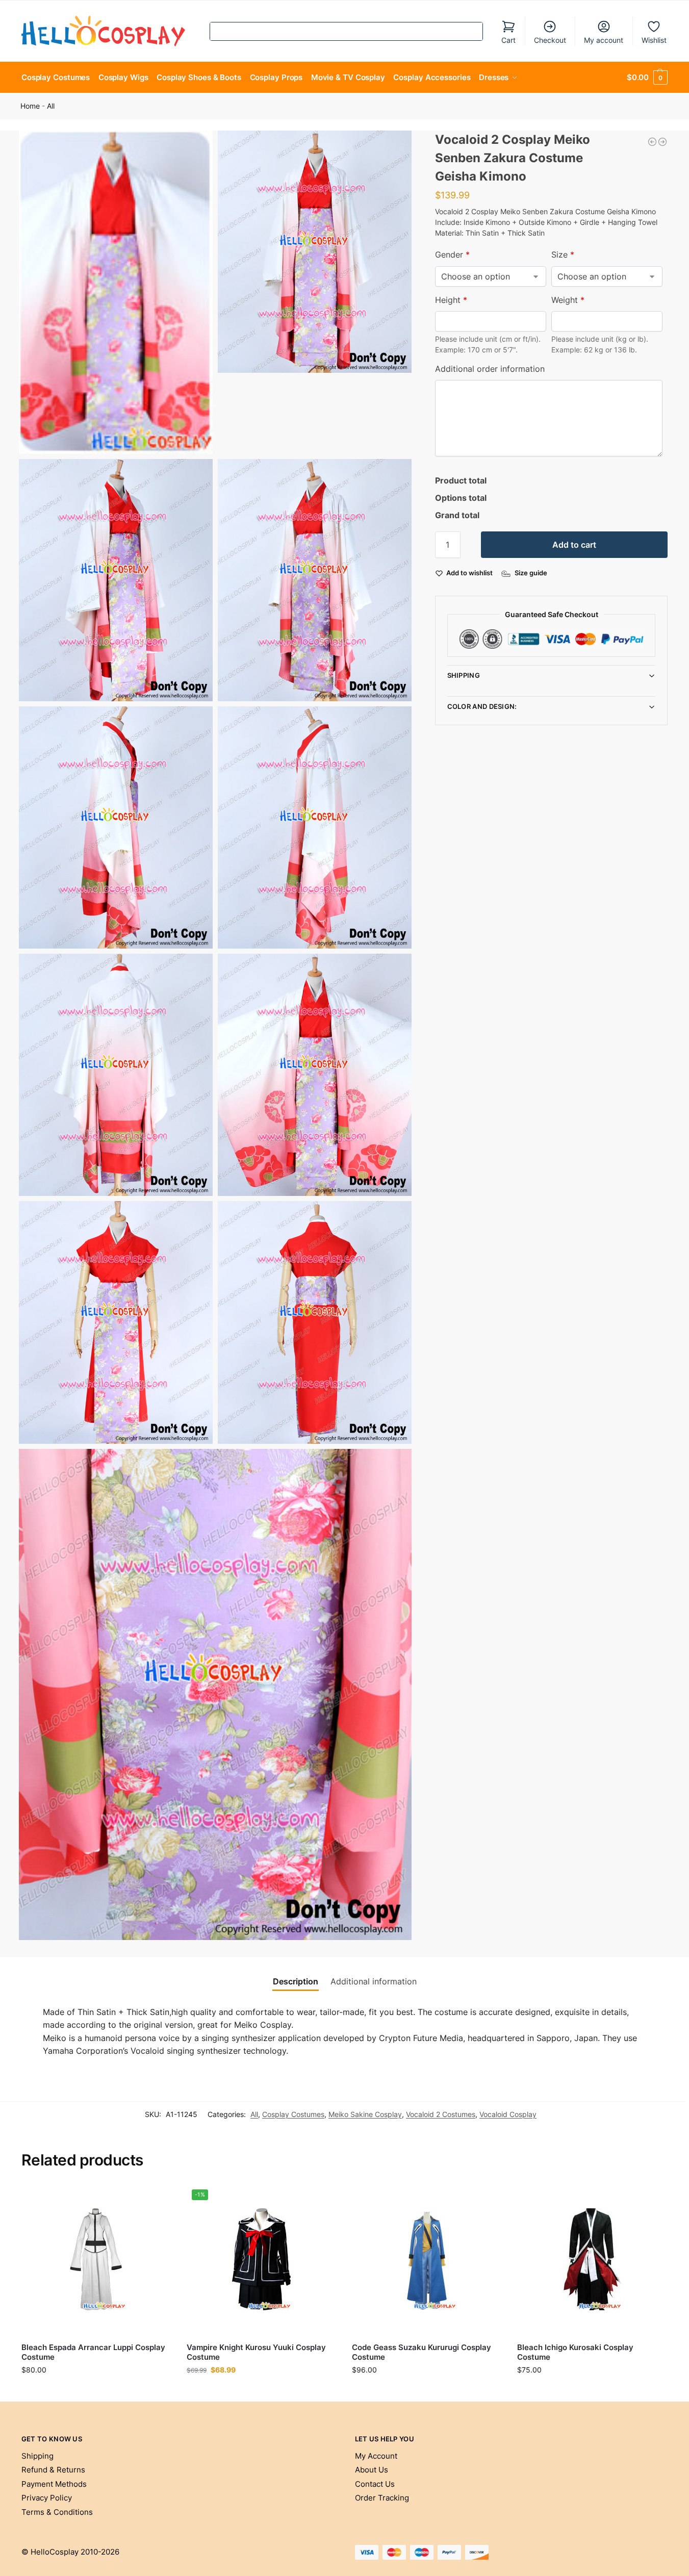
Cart (508, 40)
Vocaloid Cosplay (508, 2114)
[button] (647, 78)
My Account (376, 2456)
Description (296, 1981)
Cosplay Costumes (293, 2114)
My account (604, 40)
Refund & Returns (53, 2470)
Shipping (464, 675)
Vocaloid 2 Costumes (441, 2114)
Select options (96, 2391)
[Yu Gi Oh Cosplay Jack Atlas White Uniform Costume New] (652, 142)
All (51, 106)
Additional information (374, 1981)
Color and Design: (482, 706)
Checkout (550, 40)
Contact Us (375, 2484)
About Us (372, 2470)
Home (30, 106)
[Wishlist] (156, 2200)
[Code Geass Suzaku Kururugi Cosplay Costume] (427, 2259)
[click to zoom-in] (116, 292)
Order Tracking (382, 2498)
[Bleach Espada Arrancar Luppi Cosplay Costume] (96, 2259)
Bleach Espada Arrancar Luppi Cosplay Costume (93, 2352)
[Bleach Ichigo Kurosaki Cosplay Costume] (592, 2259)
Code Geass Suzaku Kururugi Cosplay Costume (422, 2352)
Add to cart (574, 545)
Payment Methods (54, 2484)
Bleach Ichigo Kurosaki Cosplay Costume (575, 2352)
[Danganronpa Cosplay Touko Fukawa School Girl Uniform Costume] (662, 142)
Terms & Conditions (57, 2512)
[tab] (296, 1981)
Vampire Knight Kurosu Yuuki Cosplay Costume (256, 2352)
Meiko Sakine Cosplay (365, 2114)
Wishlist (654, 40)
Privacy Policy (47, 2498)
